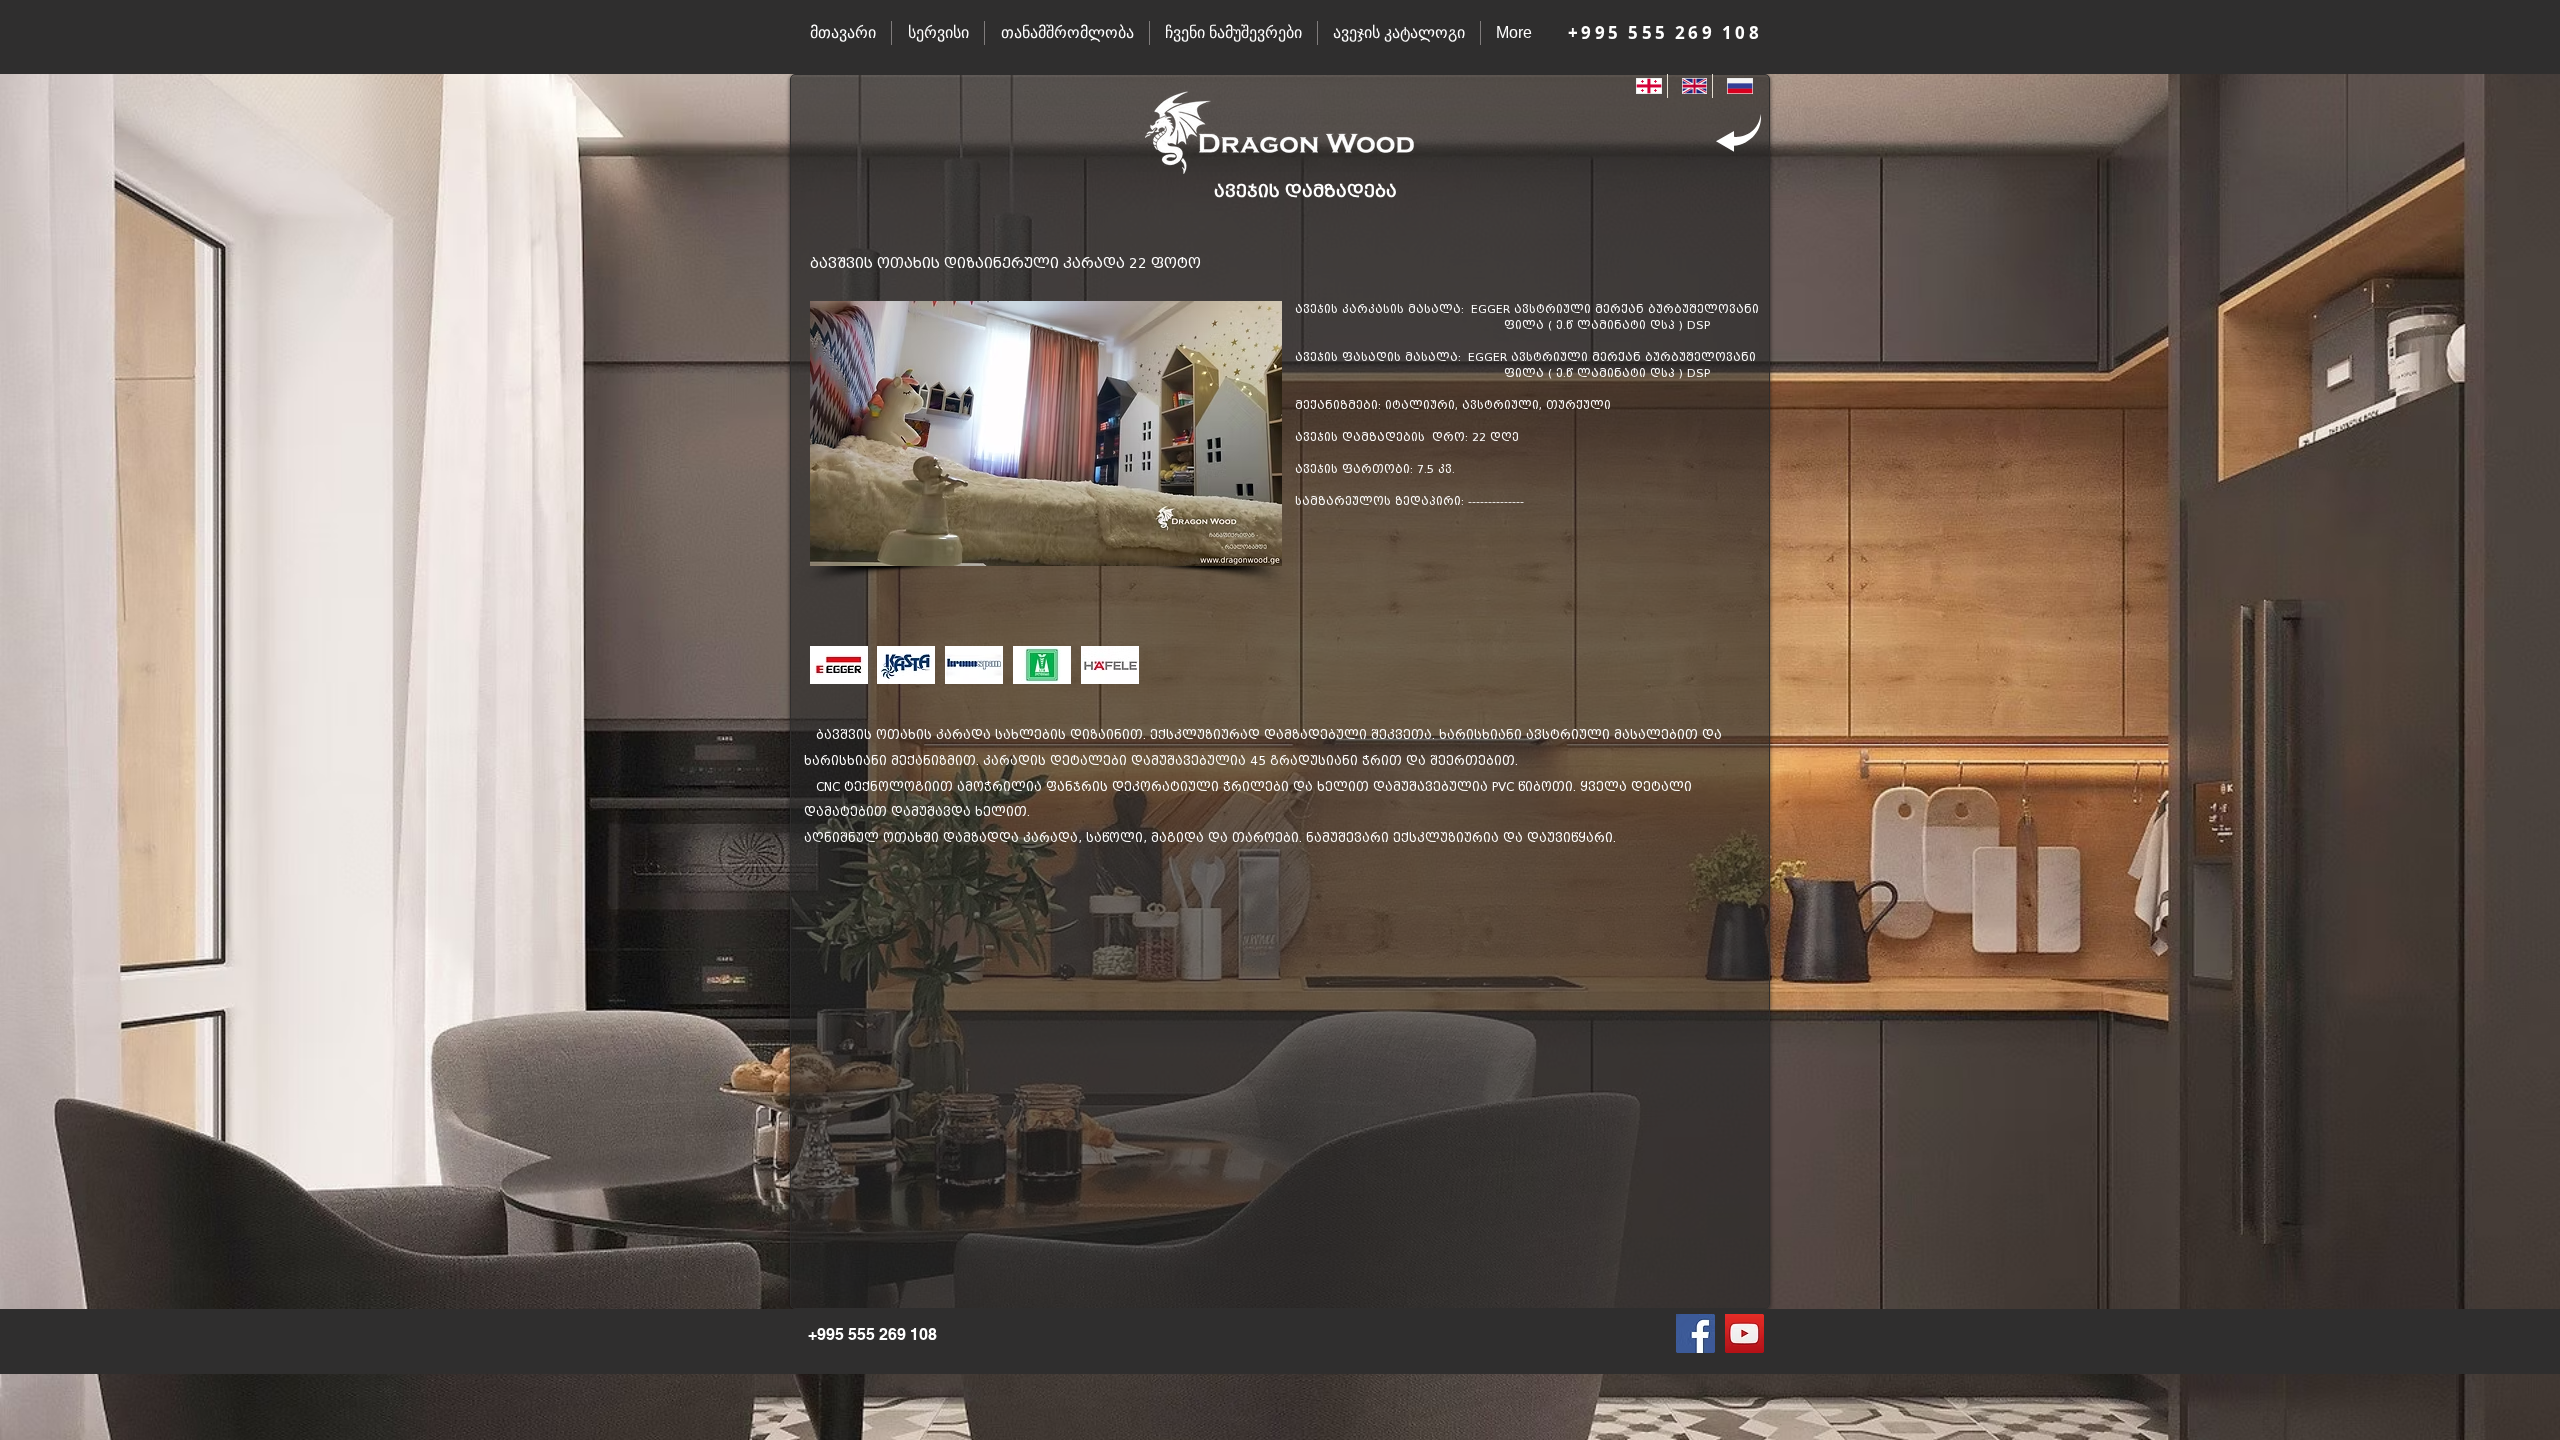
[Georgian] (1644, 86)
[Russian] (1735, 86)
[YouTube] (1744, 1333)
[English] (1690, 86)
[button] (1046, 433)
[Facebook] (1695, 1333)
